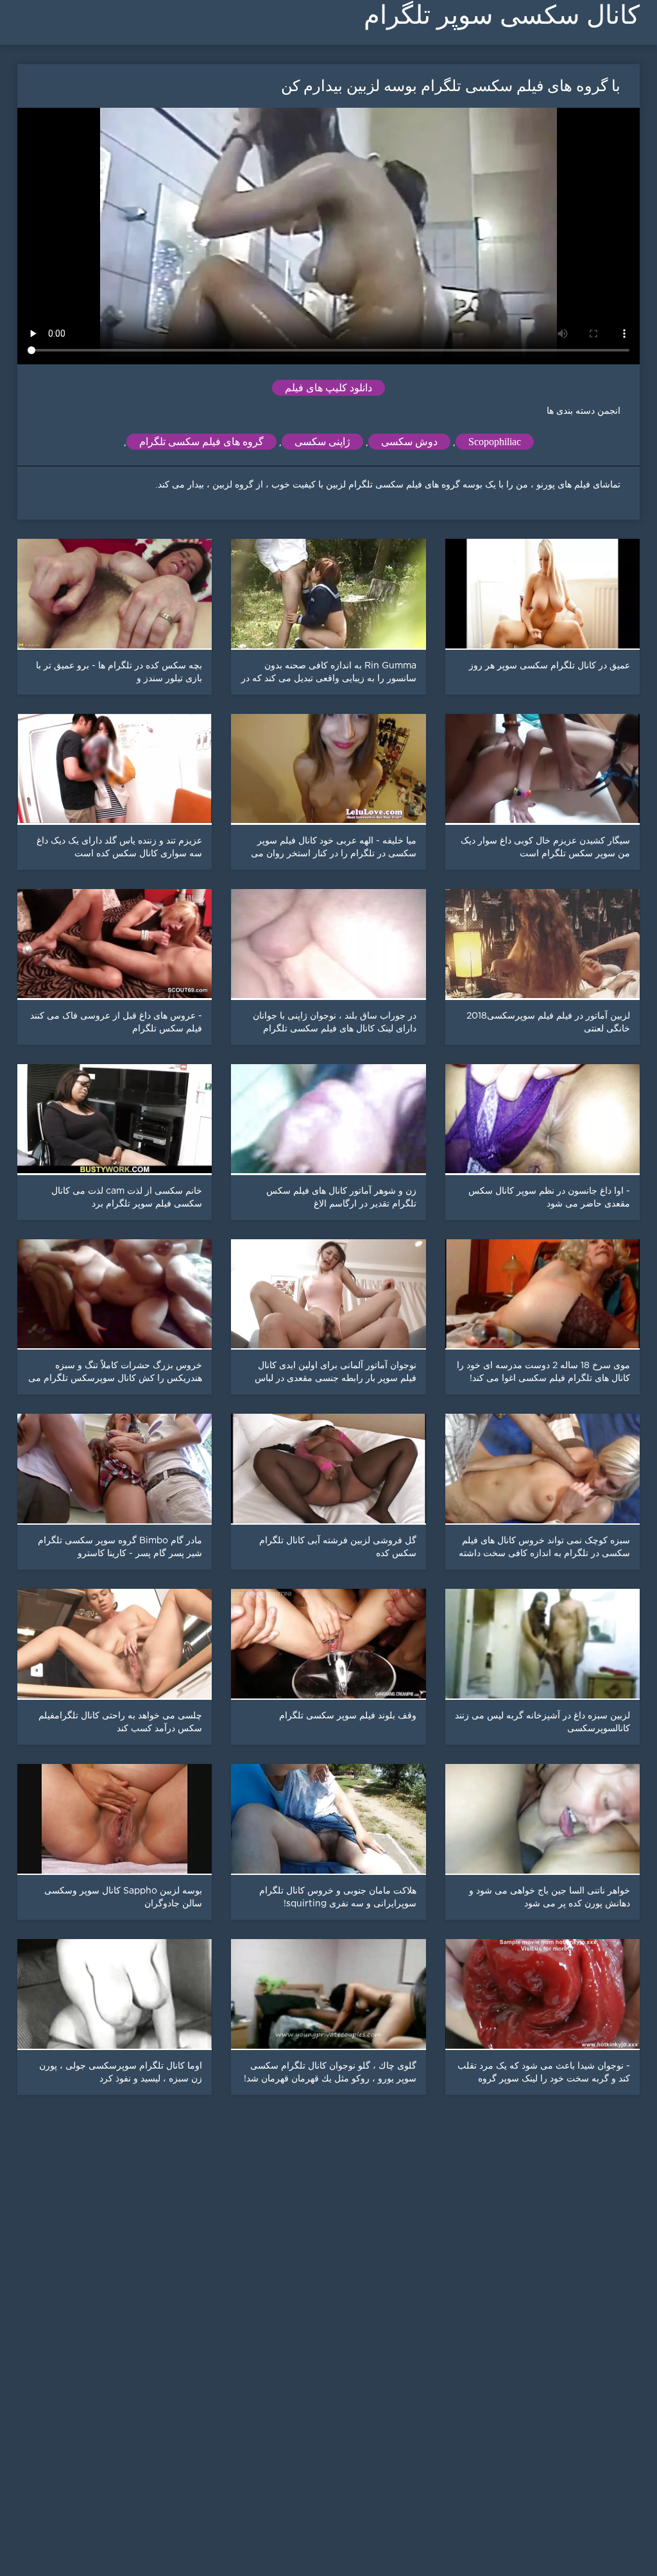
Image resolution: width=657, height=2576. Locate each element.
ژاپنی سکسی (322, 442)
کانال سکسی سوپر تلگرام (502, 15)
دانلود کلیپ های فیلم (328, 388)
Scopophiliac (495, 442)
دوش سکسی (409, 442)
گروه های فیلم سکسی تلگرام (201, 442)
